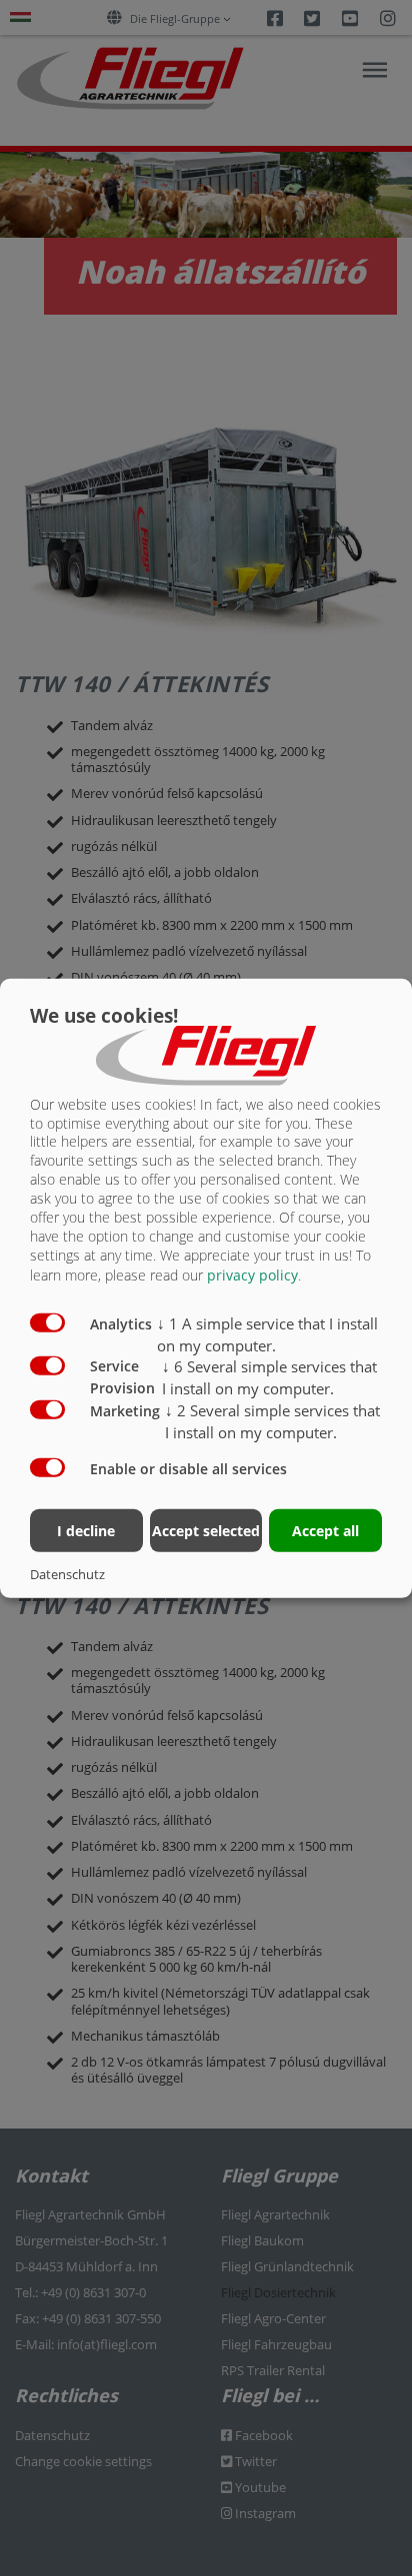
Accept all (325, 1531)
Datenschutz (67, 1574)
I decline (86, 1531)
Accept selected (206, 1531)
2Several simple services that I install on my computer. (272, 1421)
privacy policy (252, 1275)
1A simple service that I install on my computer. (267, 1334)
